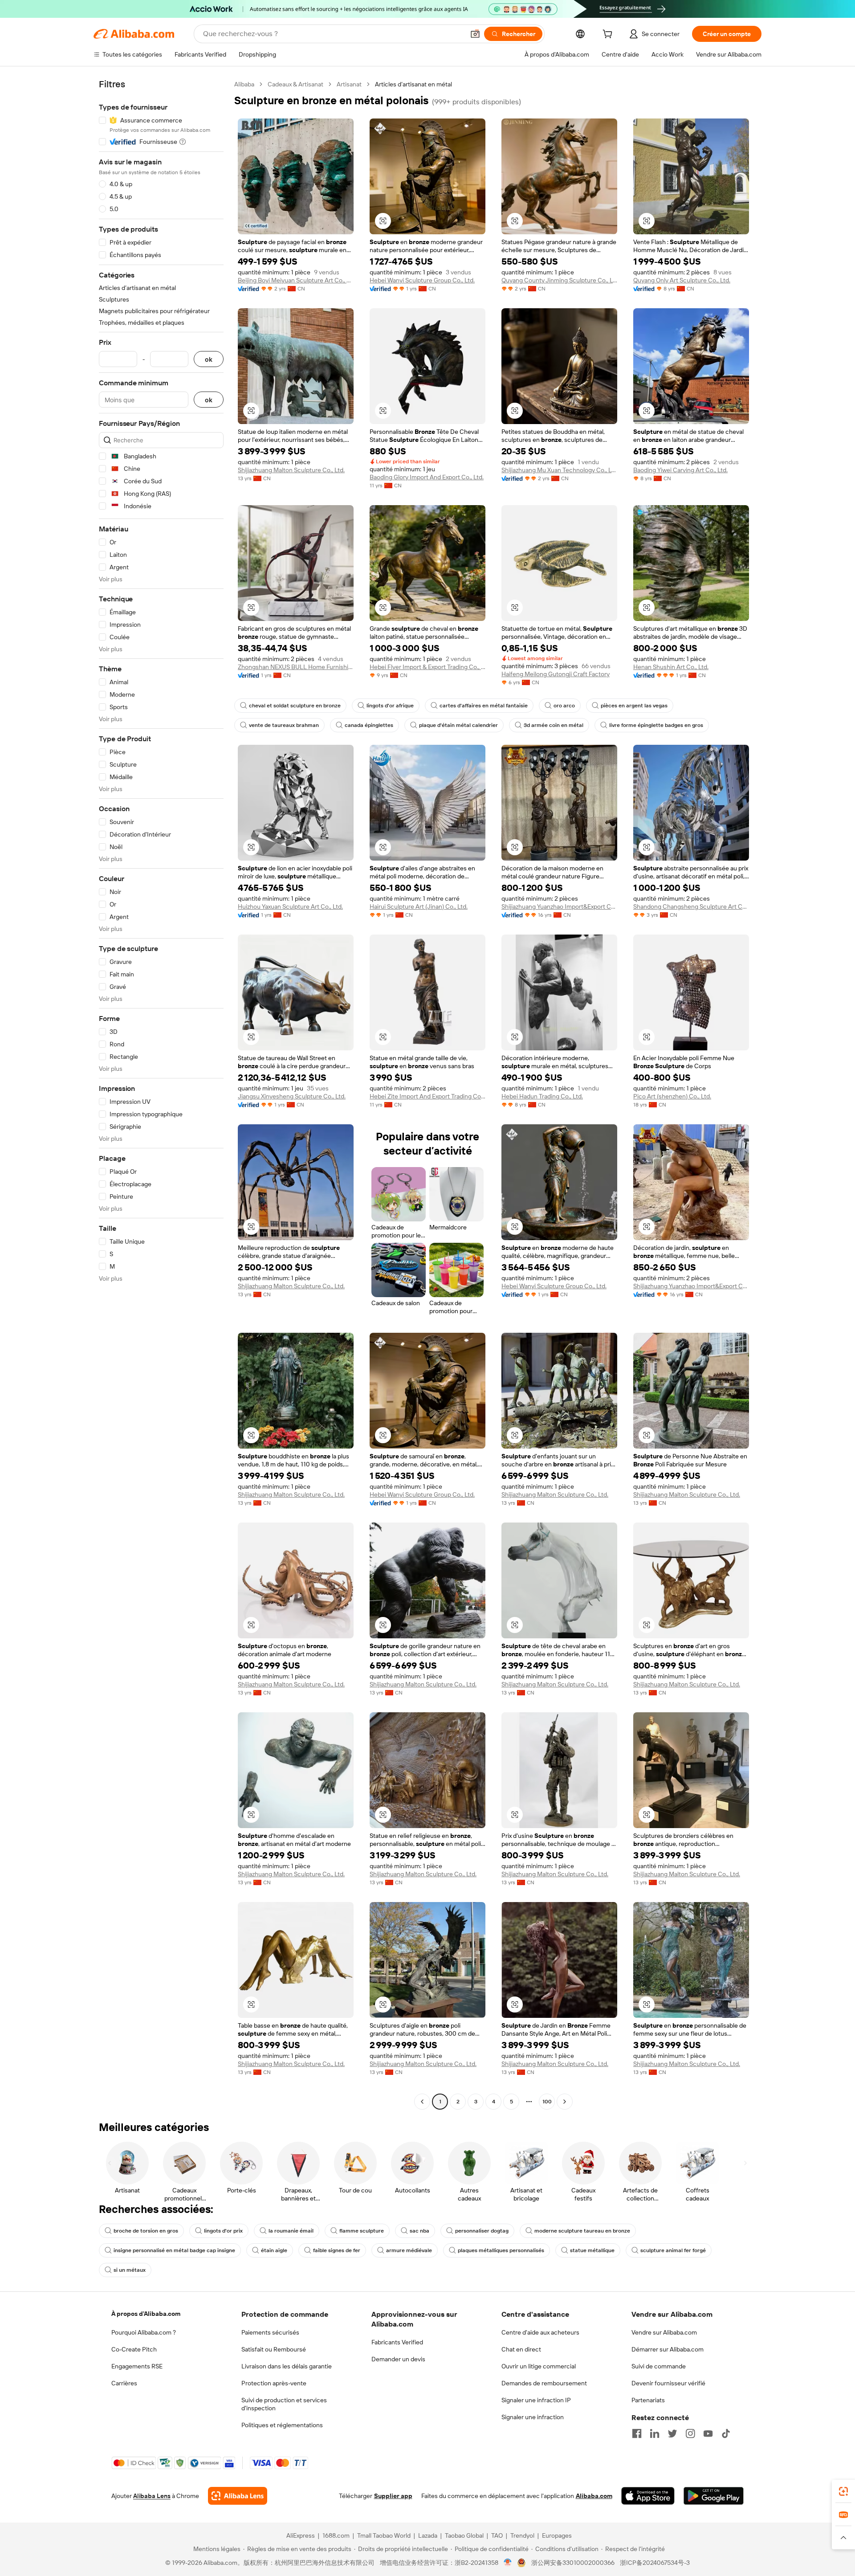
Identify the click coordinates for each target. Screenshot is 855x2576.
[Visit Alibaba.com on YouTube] (708, 2433)
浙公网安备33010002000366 (573, 2563)
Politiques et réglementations (282, 2425)
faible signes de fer (337, 2250)
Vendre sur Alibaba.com (664, 2332)
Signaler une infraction (533, 2417)
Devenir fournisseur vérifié (668, 2383)
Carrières (124, 2383)
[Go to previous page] (422, 2102)
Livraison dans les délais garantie (287, 2366)
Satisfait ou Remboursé (274, 2349)
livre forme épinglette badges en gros (656, 725)
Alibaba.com (594, 2496)
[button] (475, 34)
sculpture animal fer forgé (673, 2250)
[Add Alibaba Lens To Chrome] (238, 2496)
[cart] (609, 35)
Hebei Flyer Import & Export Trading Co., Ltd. (427, 667)
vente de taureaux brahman (284, 725)
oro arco (564, 706)
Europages (557, 2535)
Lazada (428, 2535)
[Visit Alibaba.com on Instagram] (690, 2433)
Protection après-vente (274, 2383)
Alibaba (244, 84)
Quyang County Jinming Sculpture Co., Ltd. (559, 280)
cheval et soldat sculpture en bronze (295, 706)
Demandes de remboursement (544, 2383)
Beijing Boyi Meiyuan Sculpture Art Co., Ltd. (296, 280)
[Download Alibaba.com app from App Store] (648, 2496)
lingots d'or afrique (390, 706)
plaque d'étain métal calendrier (458, 725)
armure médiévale (409, 2250)
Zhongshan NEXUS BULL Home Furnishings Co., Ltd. (296, 667)
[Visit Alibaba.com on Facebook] (637, 2433)
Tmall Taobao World (384, 2535)
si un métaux (130, 2270)
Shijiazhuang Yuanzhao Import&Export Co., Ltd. (559, 906)
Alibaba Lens (152, 2496)
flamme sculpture (362, 2231)
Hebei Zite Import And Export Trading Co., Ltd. (427, 1096)
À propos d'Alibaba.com (146, 2314)
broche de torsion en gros (146, 2231)
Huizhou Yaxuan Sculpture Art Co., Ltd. (290, 906)
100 (547, 2102)
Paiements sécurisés (270, 2332)
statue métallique (592, 2250)
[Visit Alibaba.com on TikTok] (726, 2433)
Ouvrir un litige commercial (539, 2366)
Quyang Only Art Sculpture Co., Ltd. (682, 280)
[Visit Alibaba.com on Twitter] (672, 2433)
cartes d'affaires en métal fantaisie (484, 706)
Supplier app (393, 2496)
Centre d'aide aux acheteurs (540, 2332)
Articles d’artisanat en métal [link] (413, 84)
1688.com (336, 2535)
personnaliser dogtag (482, 2231)
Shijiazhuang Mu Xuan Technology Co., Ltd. (559, 470)
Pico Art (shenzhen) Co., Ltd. (672, 1096)
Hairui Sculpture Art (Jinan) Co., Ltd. (419, 906)
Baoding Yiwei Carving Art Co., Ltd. (680, 470)
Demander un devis (398, 2359)
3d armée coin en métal (554, 725)
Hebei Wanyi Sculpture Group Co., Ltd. (422, 280)
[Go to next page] (565, 2102)
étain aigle (274, 2250)
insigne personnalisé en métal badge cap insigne (174, 2250)
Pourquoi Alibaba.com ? (144, 2332)
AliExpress (301, 2535)
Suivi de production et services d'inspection (284, 2404)
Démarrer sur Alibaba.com (668, 2349)
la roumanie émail (291, 2231)
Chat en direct (521, 2349)
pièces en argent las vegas (634, 706)
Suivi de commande (659, 2366)
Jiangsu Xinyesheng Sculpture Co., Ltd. (292, 1096)
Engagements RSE (137, 2366)
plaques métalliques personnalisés (501, 2250)
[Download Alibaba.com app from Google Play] (714, 2496)
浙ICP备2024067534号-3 (655, 2563)
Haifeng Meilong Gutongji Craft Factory (556, 674)
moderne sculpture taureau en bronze (582, 2231)
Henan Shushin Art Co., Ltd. (671, 667)
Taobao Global (464, 2535)
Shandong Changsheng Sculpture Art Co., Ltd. (691, 906)
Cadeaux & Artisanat (295, 84)
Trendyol (522, 2535)
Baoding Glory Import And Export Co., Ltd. (427, 477)
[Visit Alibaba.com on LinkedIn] (655, 2433)
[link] (843, 2491)
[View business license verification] (508, 2563)
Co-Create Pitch (134, 2349)
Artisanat (349, 84)
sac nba (419, 2231)
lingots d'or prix (223, 2231)
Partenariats (648, 2400)
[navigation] (161, 1094)
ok (209, 359)
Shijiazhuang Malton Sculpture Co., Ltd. (291, 470)
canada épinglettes (369, 725)
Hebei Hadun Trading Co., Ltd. (542, 1096)
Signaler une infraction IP (536, 2400)
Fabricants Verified (397, 2342)
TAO (497, 2535)
